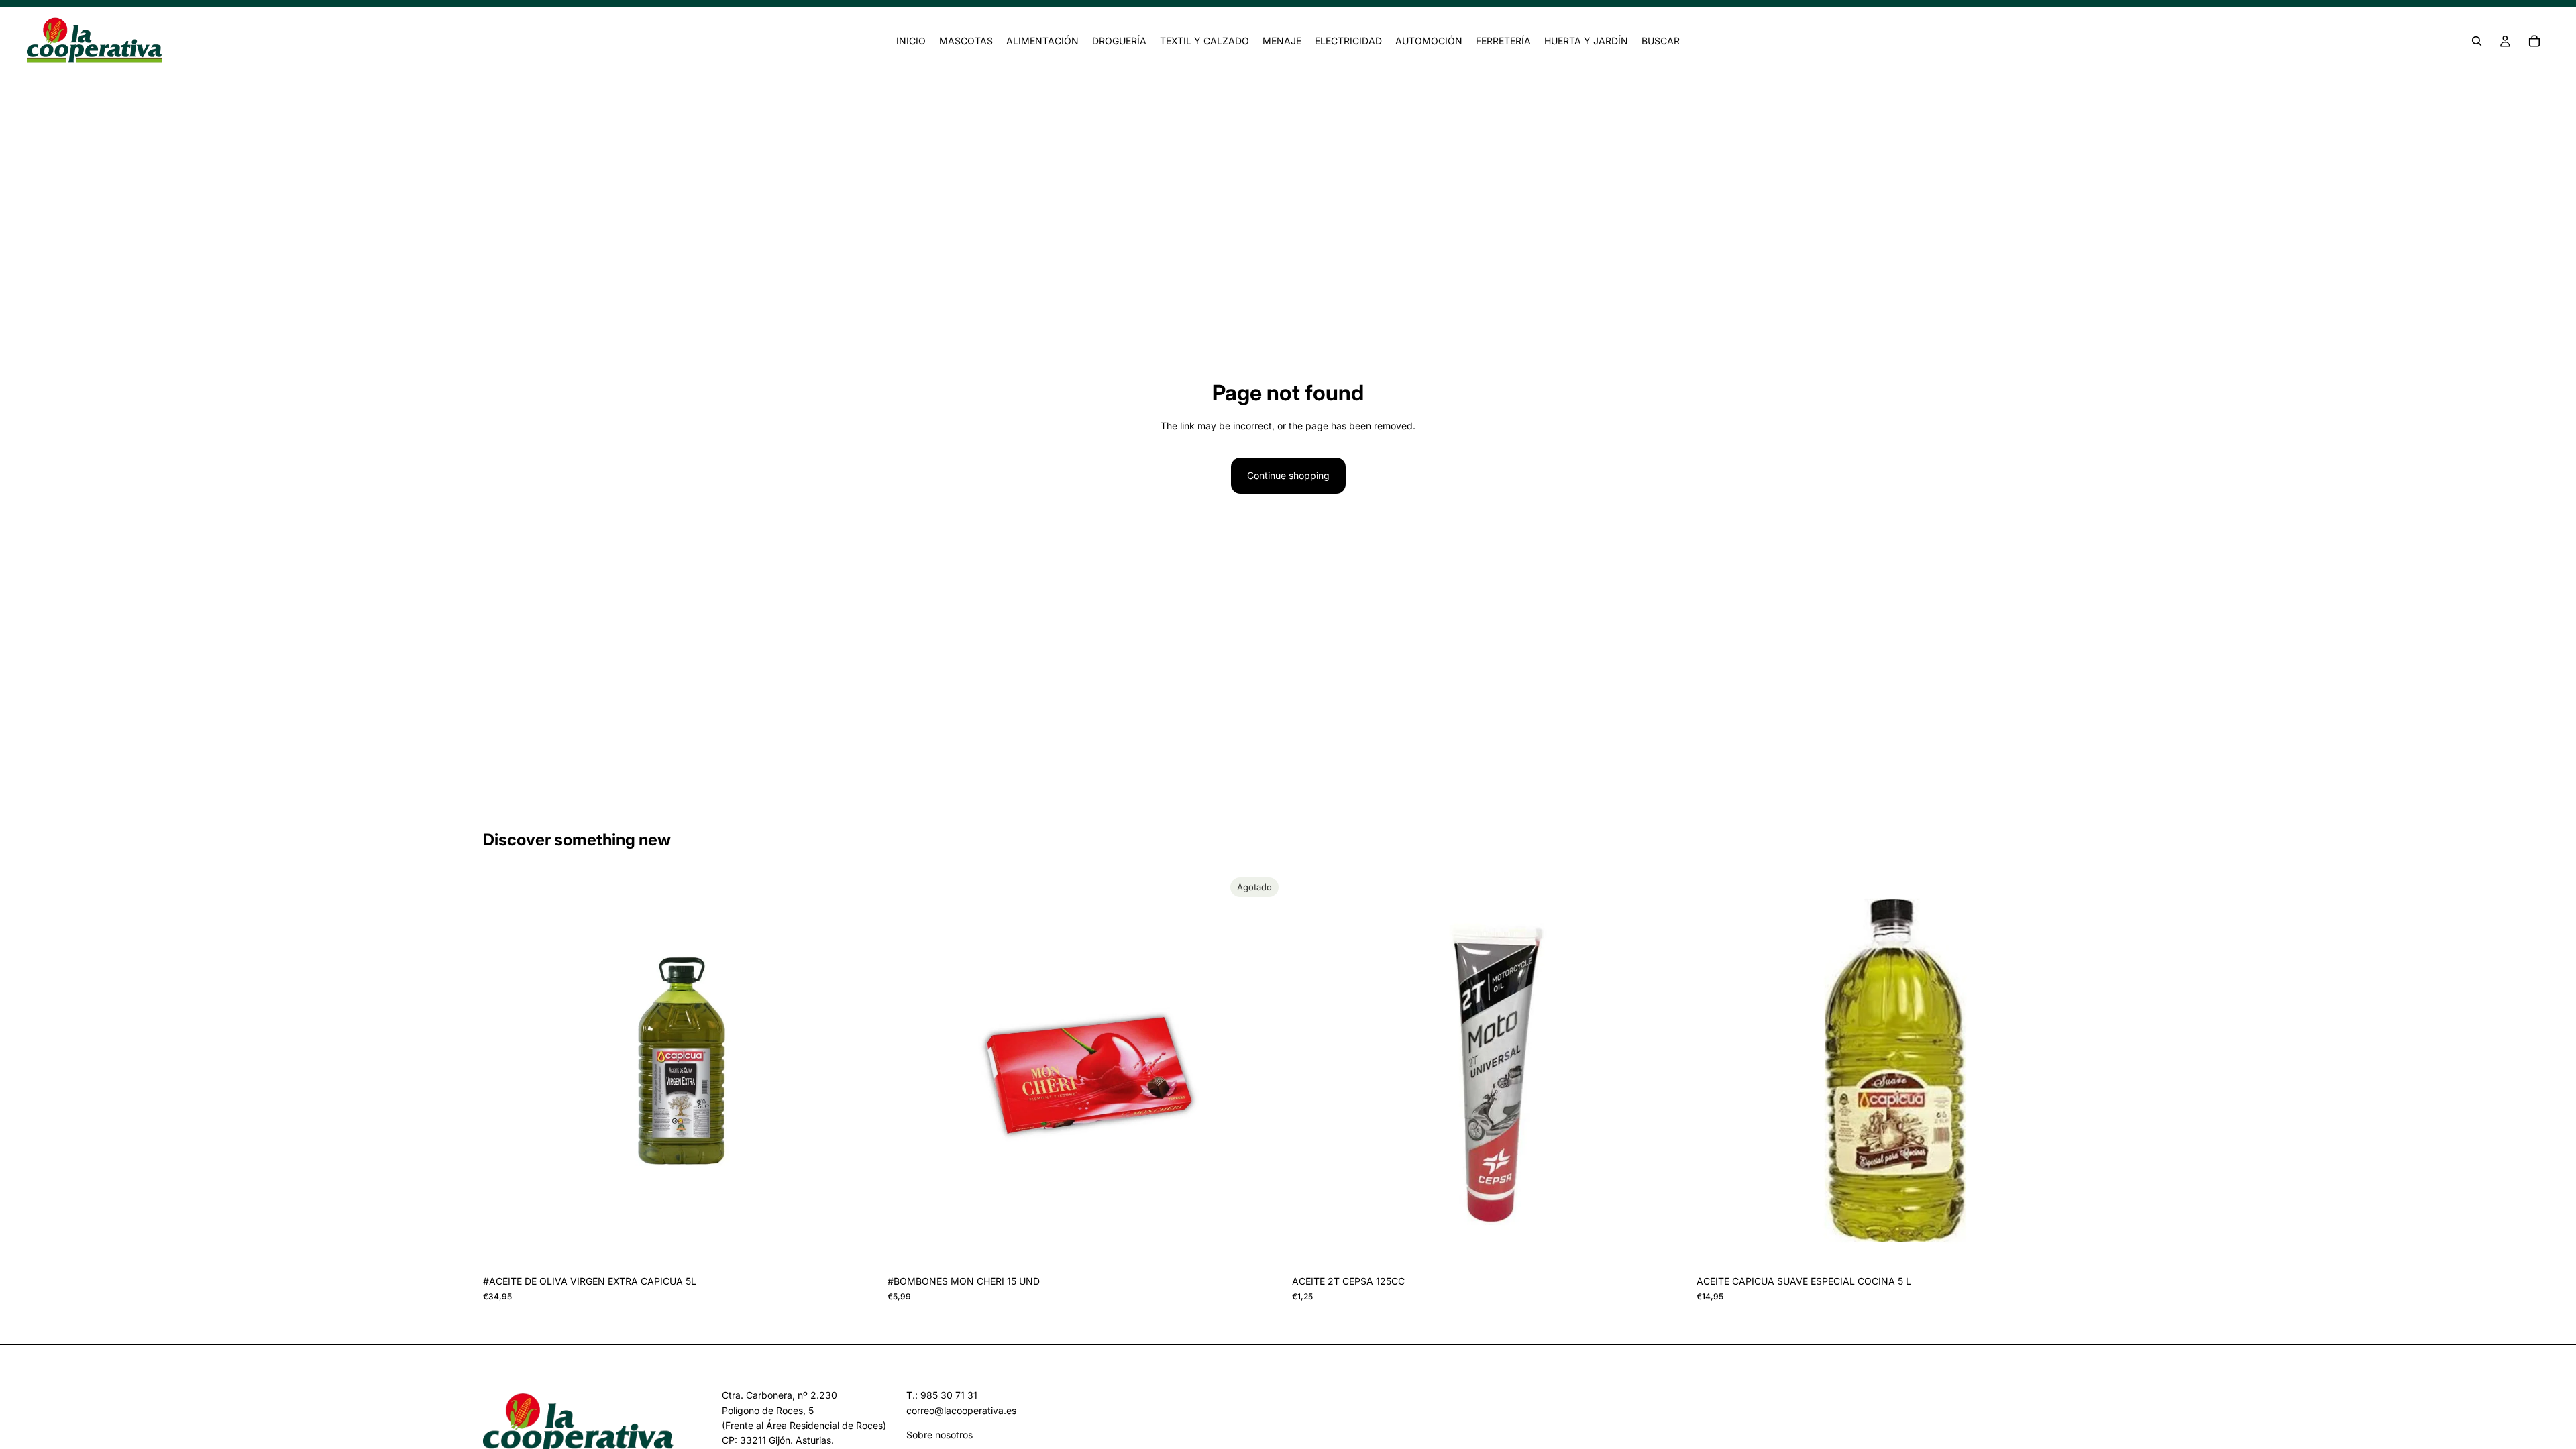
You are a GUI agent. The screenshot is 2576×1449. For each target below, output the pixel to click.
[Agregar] (859, 1248)
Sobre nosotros (940, 1435)
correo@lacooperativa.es (961, 1410)
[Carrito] (2534, 41)
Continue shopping (1288, 475)
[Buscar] (2477, 41)
